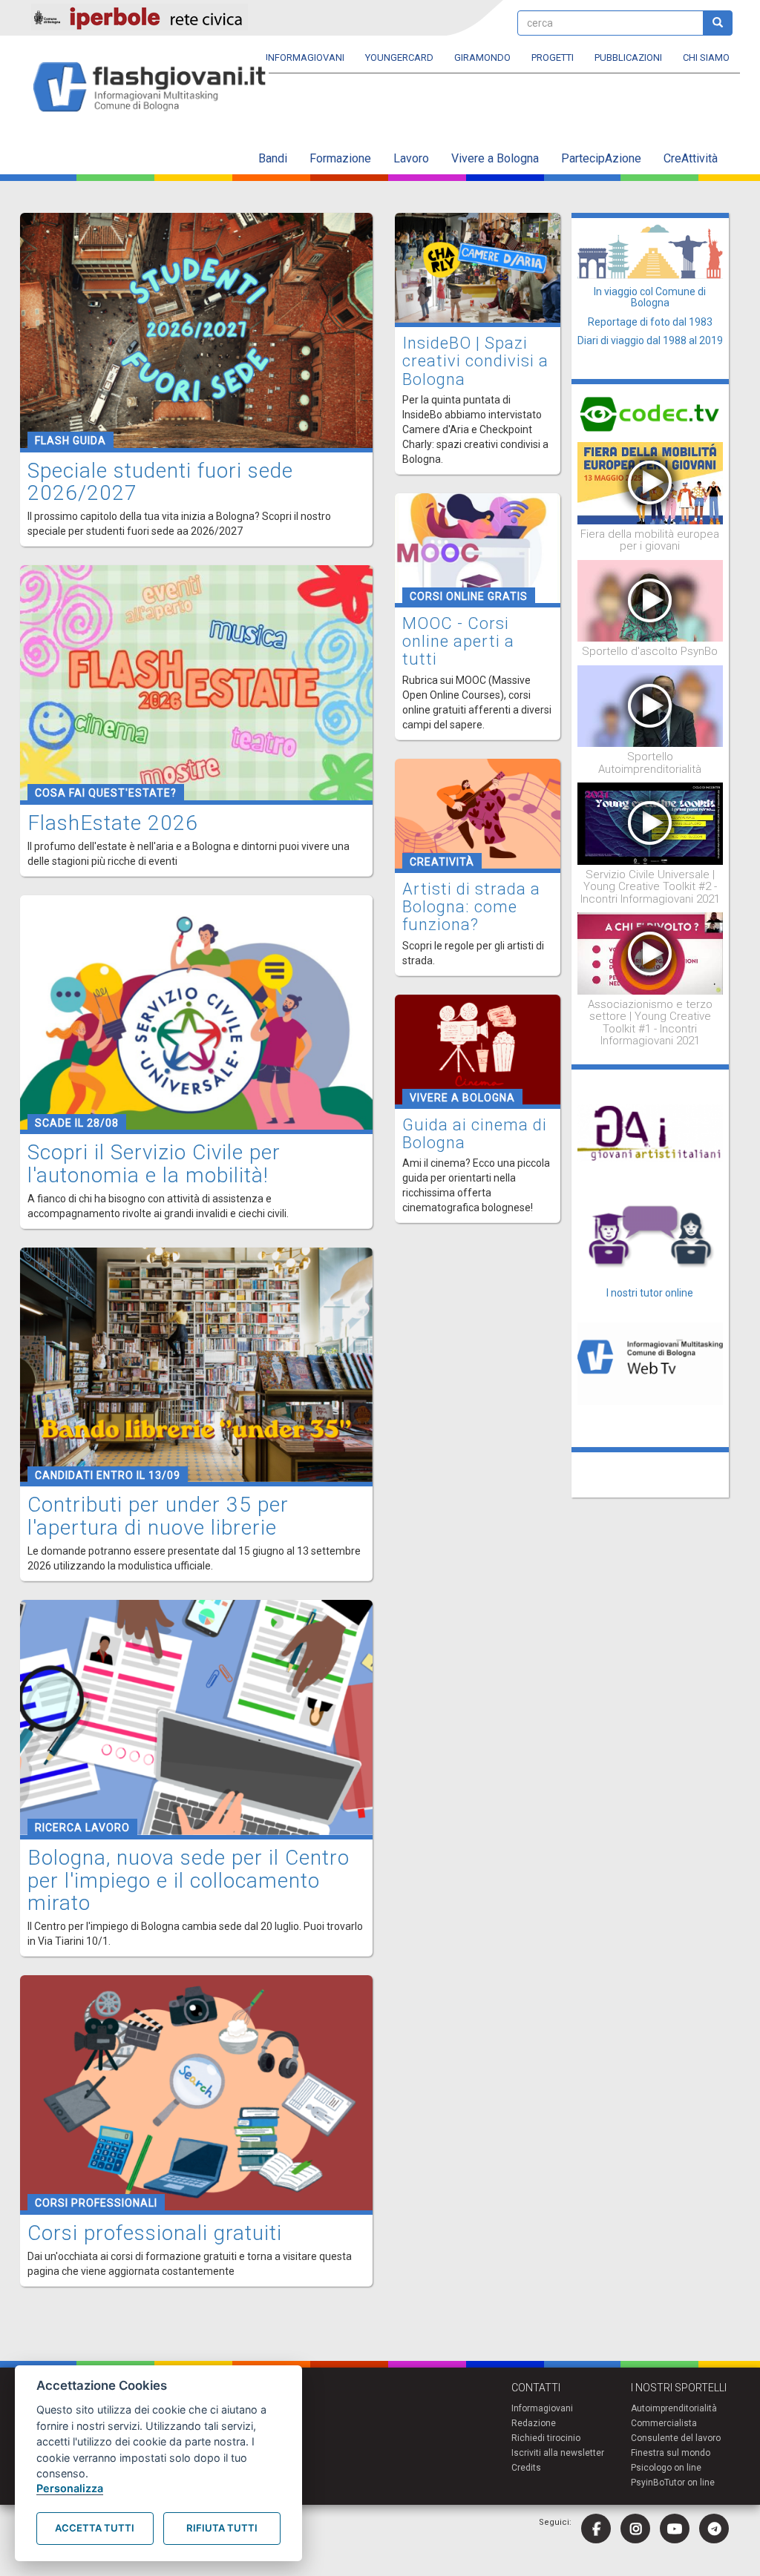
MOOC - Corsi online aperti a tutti (458, 641)
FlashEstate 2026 (113, 823)
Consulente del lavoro (676, 2438)
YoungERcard (399, 57)
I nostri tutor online (650, 1293)
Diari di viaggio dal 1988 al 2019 (650, 340)
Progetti (553, 57)
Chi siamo (706, 57)
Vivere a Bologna (495, 158)
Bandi (273, 158)
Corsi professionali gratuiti (155, 2233)
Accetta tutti (95, 2528)
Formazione (340, 158)
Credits (526, 2468)
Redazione (534, 2423)
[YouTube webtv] (675, 2529)
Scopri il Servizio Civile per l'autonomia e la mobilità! (154, 1164)
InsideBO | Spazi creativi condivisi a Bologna (475, 361)
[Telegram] (714, 2529)
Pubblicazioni (628, 57)
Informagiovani (305, 57)
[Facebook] (596, 2529)
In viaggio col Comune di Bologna (650, 297)
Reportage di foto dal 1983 (650, 322)
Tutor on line (689, 2483)
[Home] (155, 88)
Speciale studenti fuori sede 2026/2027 (160, 482)
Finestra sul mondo (671, 2453)
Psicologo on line (666, 2468)
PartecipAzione (601, 158)
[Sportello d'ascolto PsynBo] (651, 600)
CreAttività (691, 158)
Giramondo (482, 57)
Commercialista (664, 2423)
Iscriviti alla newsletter (558, 2453)
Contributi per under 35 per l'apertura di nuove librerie (158, 1516)
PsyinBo (648, 2483)
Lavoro (411, 158)
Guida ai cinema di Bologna (475, 1134)
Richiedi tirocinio (546, 2438)
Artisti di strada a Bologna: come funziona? (471, 907)
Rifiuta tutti (222, 2528)
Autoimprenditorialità (674, 2408)
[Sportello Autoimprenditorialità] (651, 705)
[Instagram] (635, 2529)
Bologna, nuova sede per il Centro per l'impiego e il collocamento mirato (189, 1881)
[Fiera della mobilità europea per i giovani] (651, 482)
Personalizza (70, 2488)
